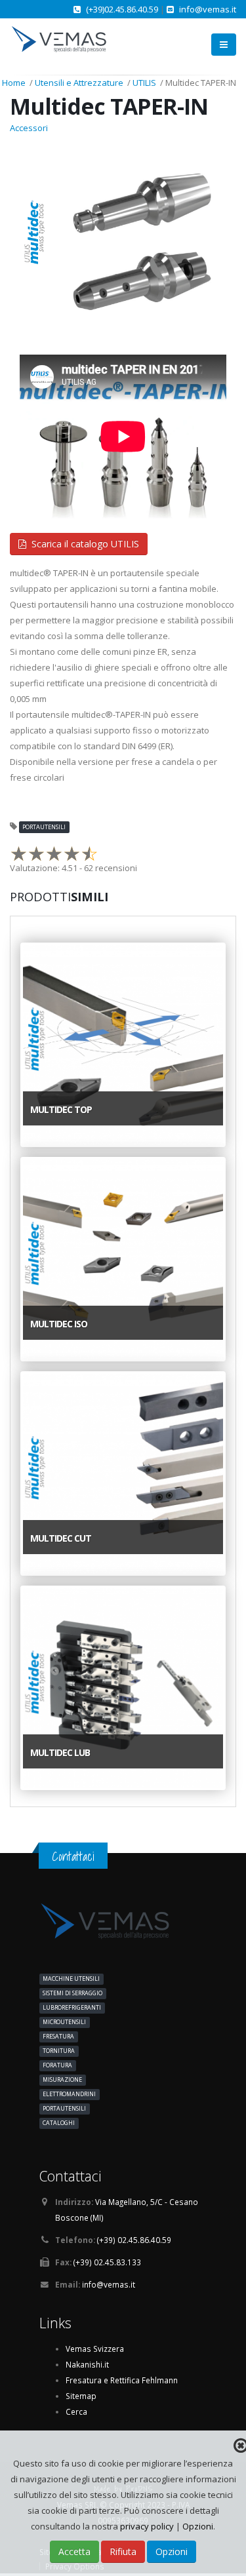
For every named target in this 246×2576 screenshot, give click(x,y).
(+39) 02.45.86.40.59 (134, 2240)
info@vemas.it (208, 9)
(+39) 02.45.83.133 (107, 2262)
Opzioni (198, 2526)
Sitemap (81, 2396)
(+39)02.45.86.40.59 (122, 9)
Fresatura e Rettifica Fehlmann (122, 2380)
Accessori (29, 128)
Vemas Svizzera (95, 2349)
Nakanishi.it (87, 2364)
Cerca (76, 2411)
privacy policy (148, 2526)
